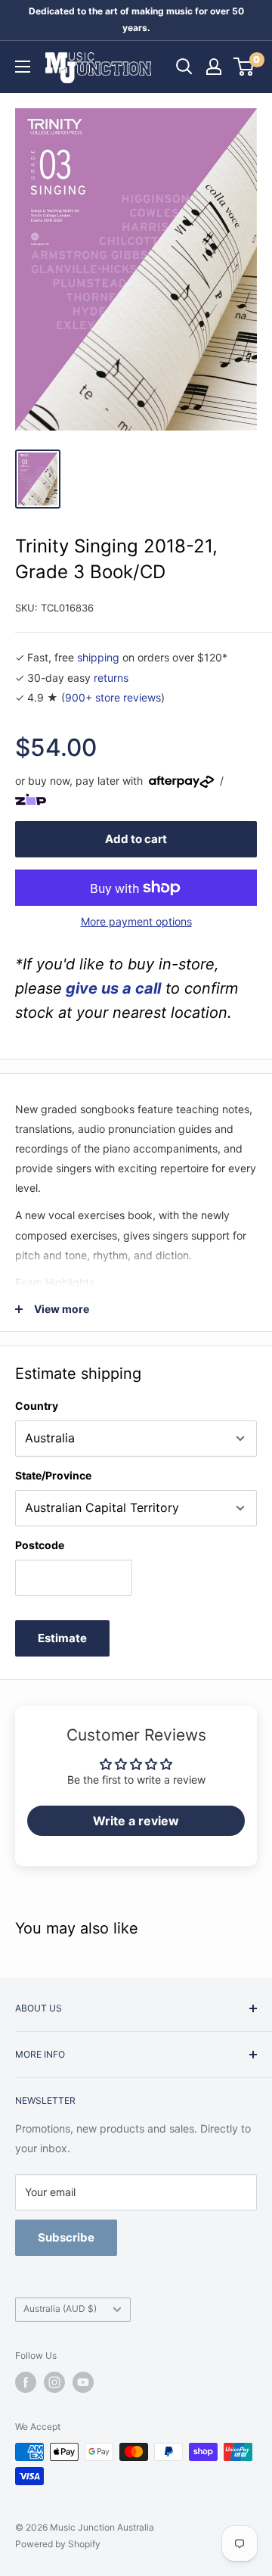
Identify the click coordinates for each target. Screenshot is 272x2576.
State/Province (53, 1475)
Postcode (40, 1545)
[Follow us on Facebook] (26, 2382)
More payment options (136, 921)
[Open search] (184, 67)
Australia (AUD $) (60, 2308)
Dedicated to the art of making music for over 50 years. (136, 19)
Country (37, 1406)
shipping (98, 657)
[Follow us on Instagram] (54, 2382)
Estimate (62, 1638)
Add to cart (136, 839)
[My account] (214, 67)
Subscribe (66, 2237)
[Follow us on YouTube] (83, 2382)
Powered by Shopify (58, 2544)
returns (111, 678)
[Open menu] (23, 67)
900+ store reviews (113, 697)
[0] (244, 67)
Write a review (136, 1821)
